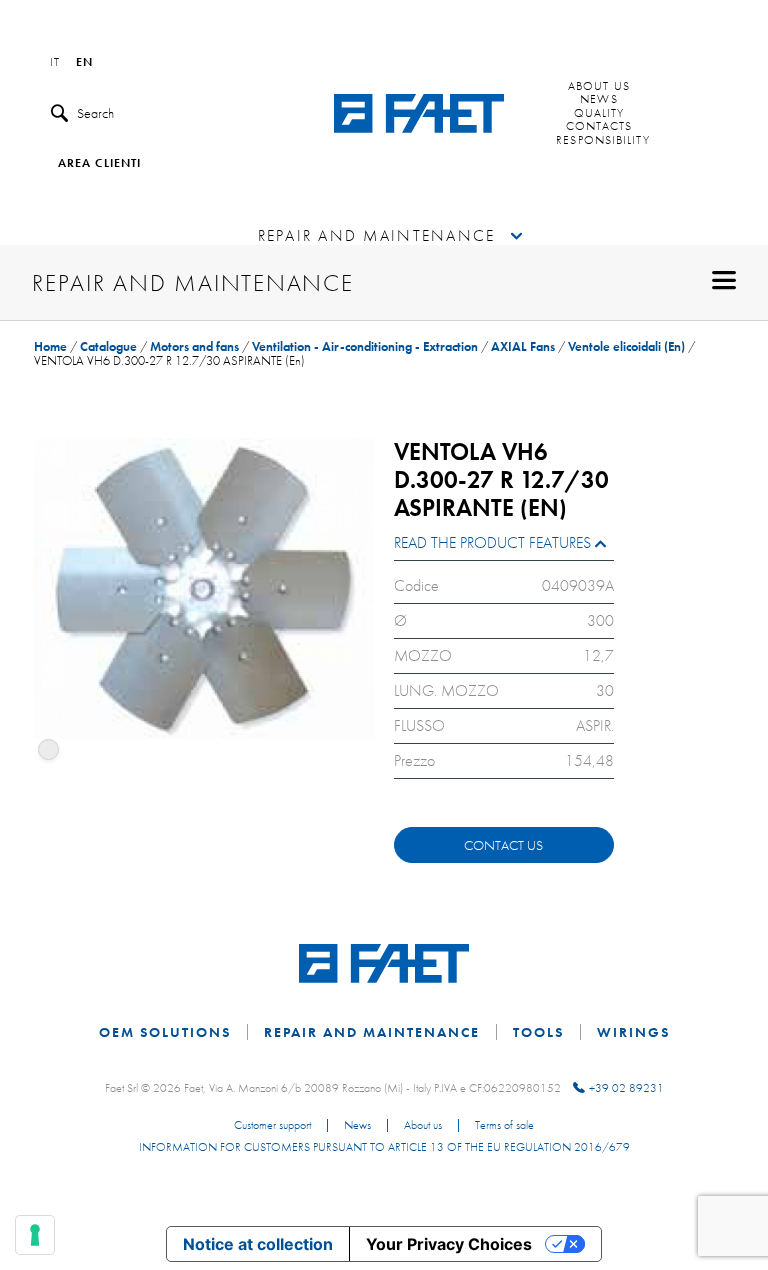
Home (50, 346)
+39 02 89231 (626, 1088)
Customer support (272, 1126)
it (55, 63)
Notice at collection (258, 1244)
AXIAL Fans (523, 346)
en (84, 63)
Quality (599, 114)
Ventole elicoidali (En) (626, 346)
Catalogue (108, 346)
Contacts (599, 127)
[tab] (504, 547)
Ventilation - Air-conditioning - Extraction (365, 346)
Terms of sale (504, 1126)
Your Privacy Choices (449, 1244)
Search (95, 113)
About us (599, 87)
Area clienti (99, 164)
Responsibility (602, 141)
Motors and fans (194, 346)
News (598, 100)
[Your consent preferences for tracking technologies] (35, 1235)
